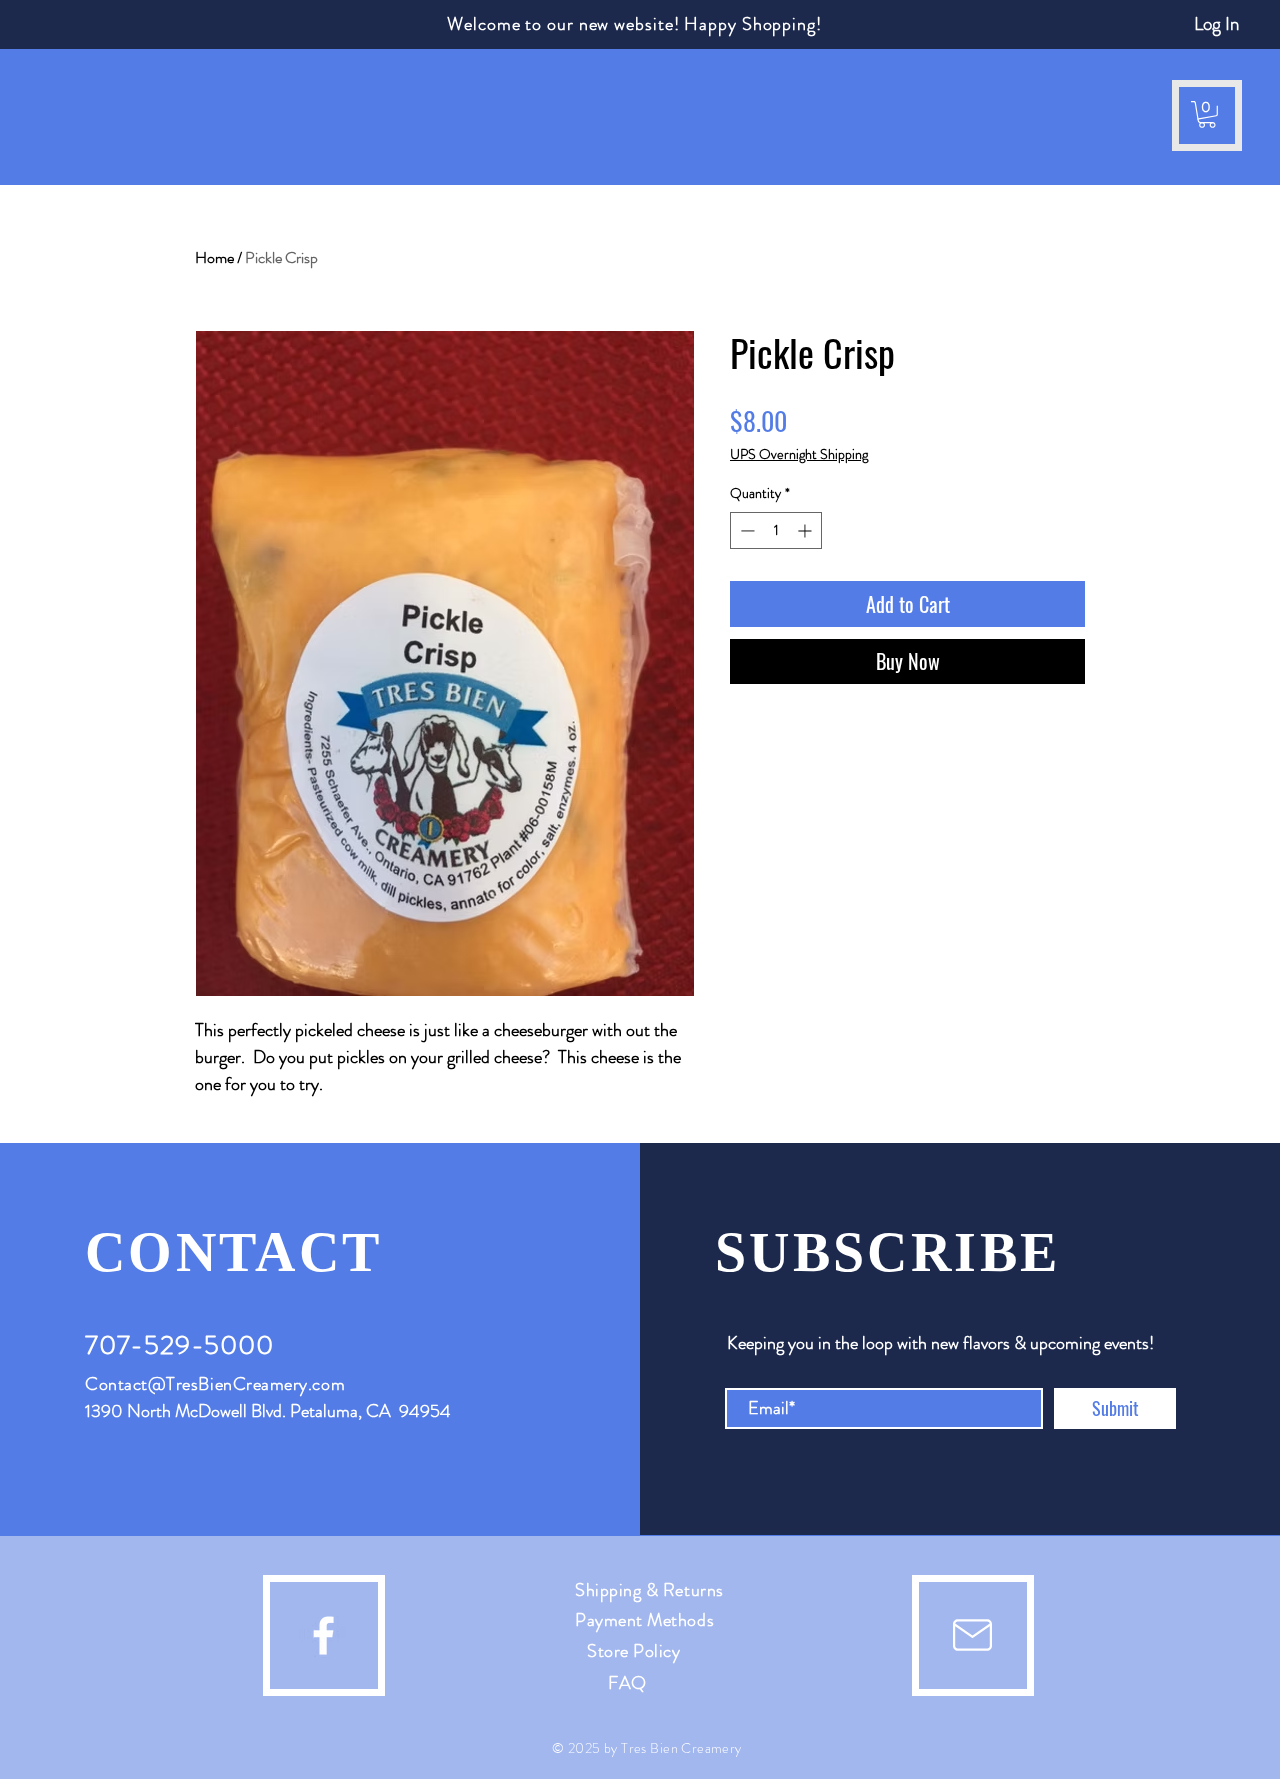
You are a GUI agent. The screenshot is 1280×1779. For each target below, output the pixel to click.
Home (214, 257)
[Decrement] (745, 530)
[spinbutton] (776, 530)
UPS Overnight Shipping (799, 454)
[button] (56, 115)
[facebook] (323, 1635)
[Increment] (806, 530)
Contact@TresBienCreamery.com (215, 1384)
